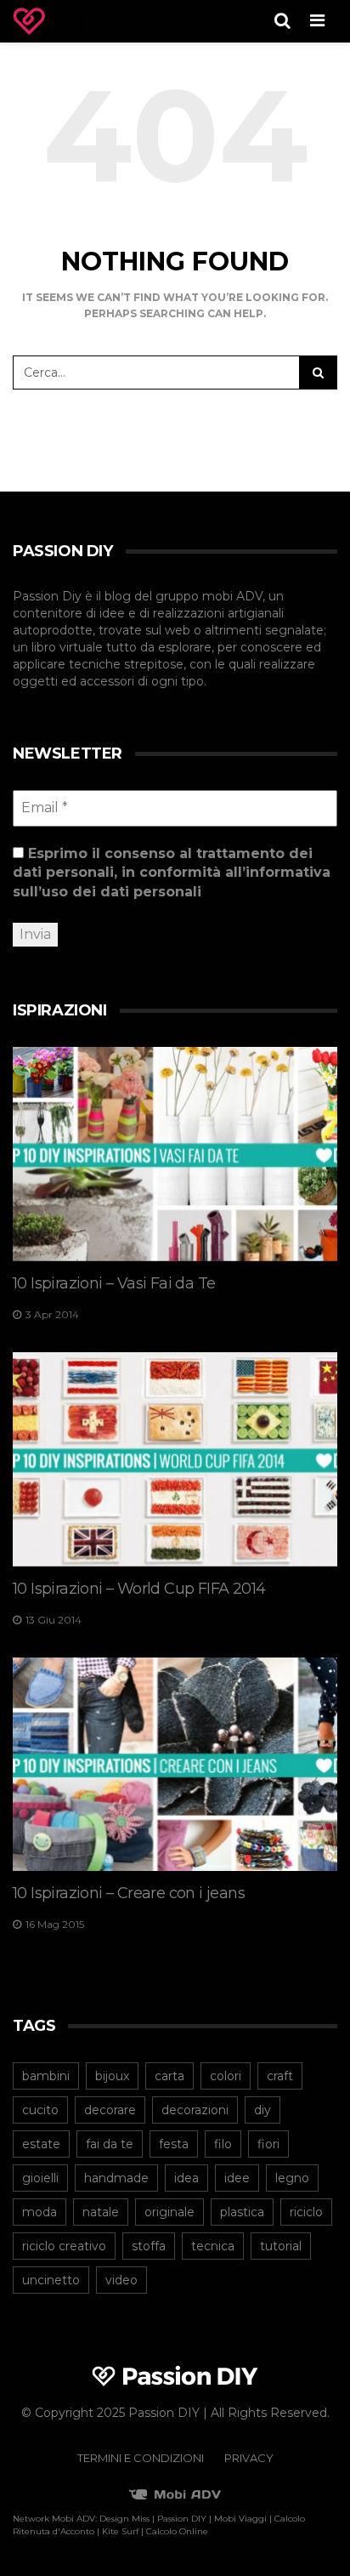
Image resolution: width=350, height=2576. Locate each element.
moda (40, 2212)
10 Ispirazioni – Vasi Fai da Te (114, 1283)
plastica (242, 2212)
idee (237, 2178)
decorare (110, 2110)
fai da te (110, 2144)
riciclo (306, 2212)
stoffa (149, 2246)
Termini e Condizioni (141, 2458)
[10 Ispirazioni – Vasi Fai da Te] (175, 1154)
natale (101, 2212)
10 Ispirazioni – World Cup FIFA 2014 (139, 1589)
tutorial (281, 2246)
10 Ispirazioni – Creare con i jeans (129, 1893)
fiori (268, 2144)
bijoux (112, 2076)
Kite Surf (120, 2531)
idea (186, 2178)
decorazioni (195, 2110)
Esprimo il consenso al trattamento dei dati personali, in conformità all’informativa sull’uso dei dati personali (172, 873)
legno (292, 2178)
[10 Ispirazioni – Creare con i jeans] (175, 1765)
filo (223, 2144)
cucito (40, 2110)
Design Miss (124, 2519)
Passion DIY (182, 2519)
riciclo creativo (64, 2246)
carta (169, 2076)
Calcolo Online (177, 2531)
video (121, 2280)
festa (174, 2144)
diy (262, 2110)
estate (41, 2144)
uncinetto (51, 2280)
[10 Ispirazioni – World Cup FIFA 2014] (175, 1459)
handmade (116, 2178)
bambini (46, 2076)
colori (226, 2076)
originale (169, 2212)
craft (280, 2076)
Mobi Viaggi (240, 2519)
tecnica (213, 2246)
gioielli (40, 2178)
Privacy (249, 2458)
